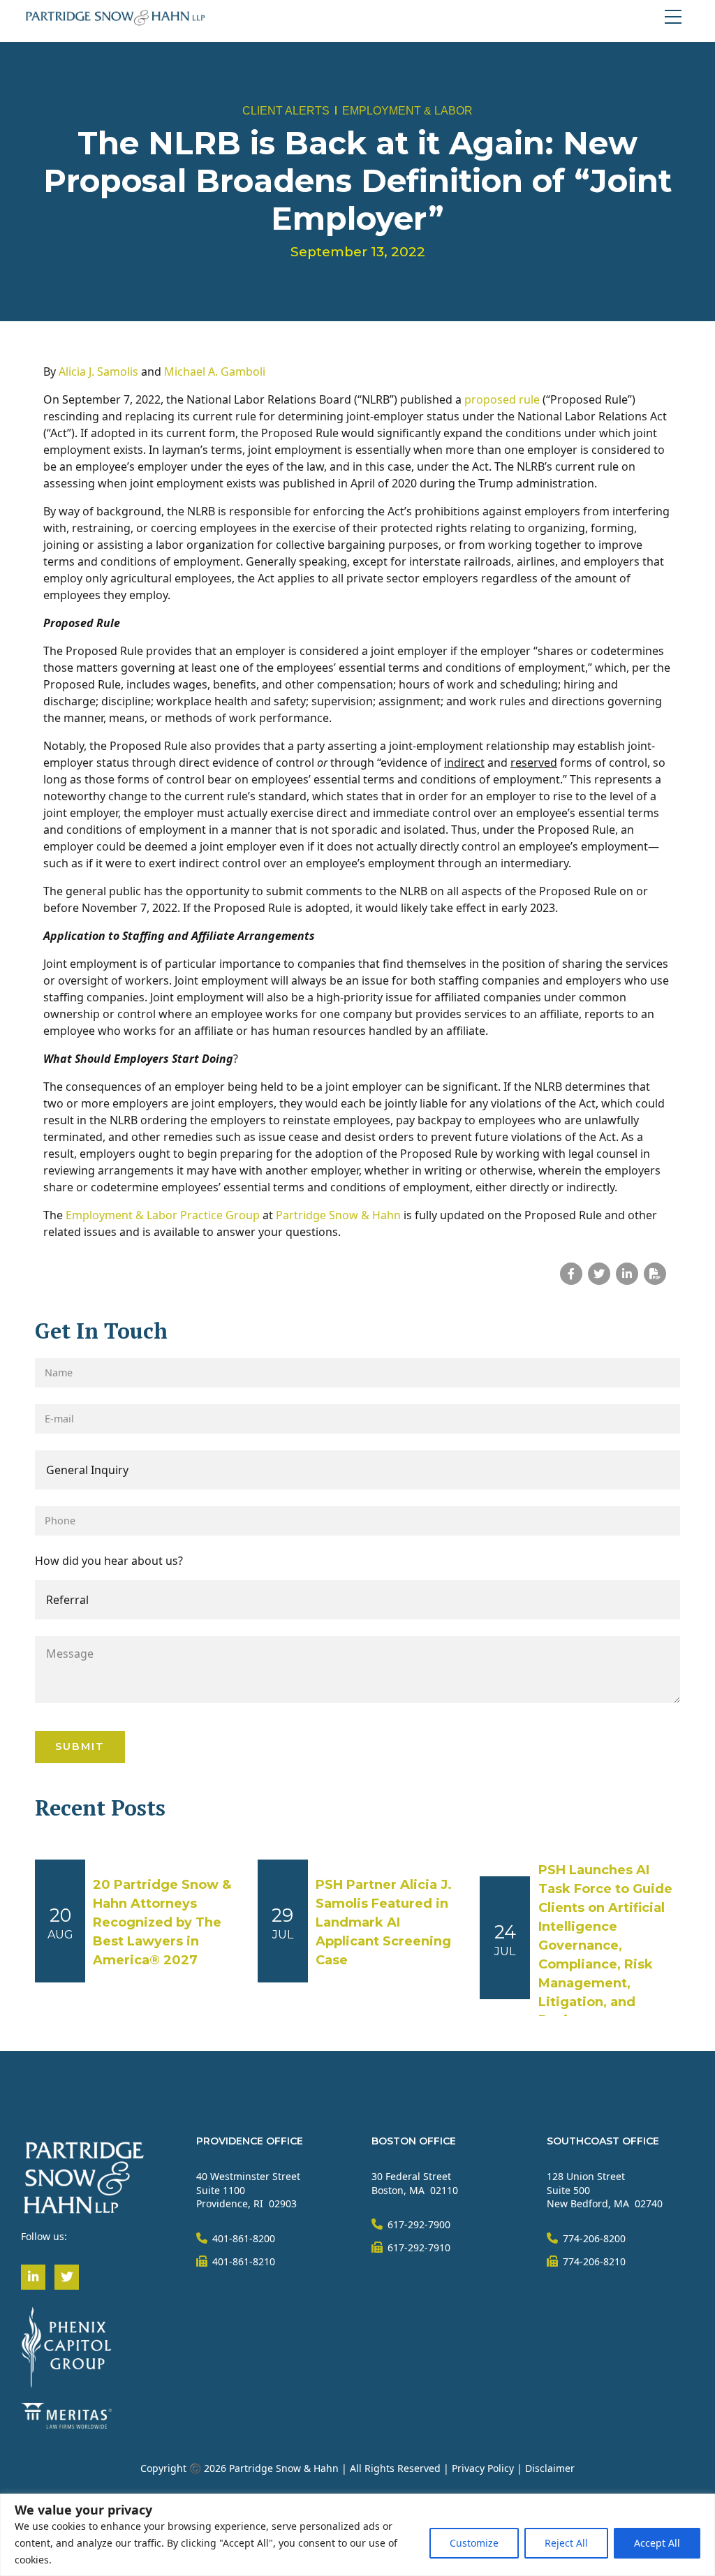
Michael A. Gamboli (215, 371)
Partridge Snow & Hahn (340, 1215)
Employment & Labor (407, 111)
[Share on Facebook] (571, 1274)
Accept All (657, 2543)
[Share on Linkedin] (627, 1274)
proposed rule (502, 399)
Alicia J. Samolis (98, 371)
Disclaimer (550, 2468)
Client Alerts (286, 111)
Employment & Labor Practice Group (163, 1215)
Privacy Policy (483, 2468)
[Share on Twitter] (599, 1274)
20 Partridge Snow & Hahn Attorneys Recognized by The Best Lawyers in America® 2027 (162, 1922)
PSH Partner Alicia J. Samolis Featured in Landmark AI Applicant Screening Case (384, 1922)
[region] (357, 2535)
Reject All (566, 2543)
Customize (474, 2543)
